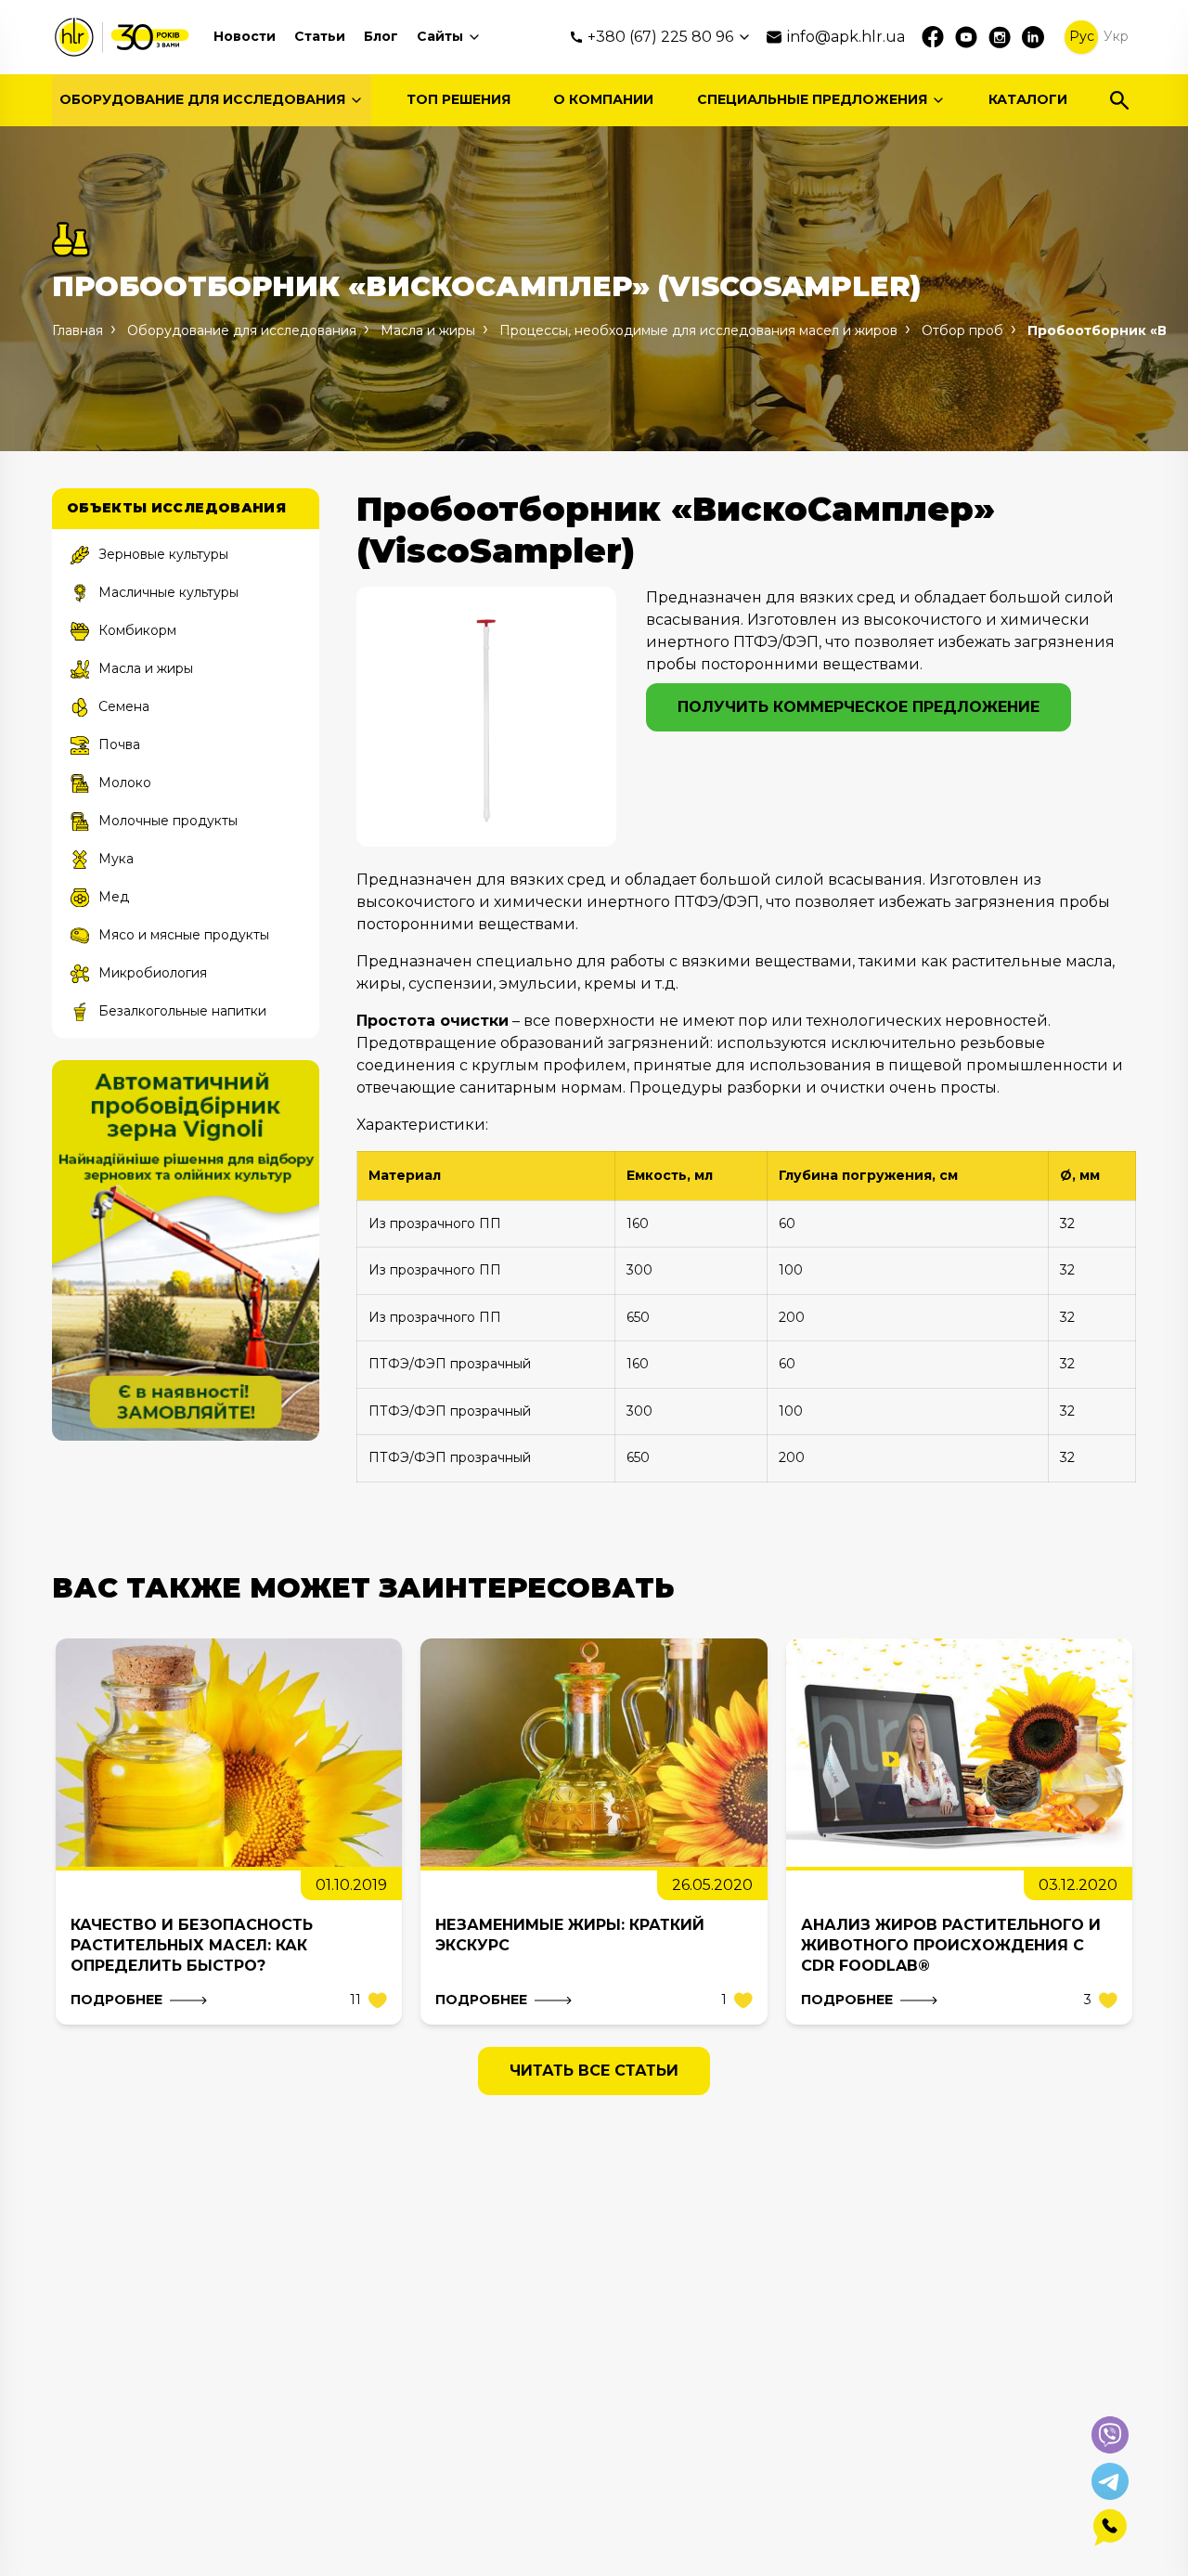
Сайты (440, 36)
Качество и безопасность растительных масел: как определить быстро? (192, 1945)
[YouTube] (966, 37)
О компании (603, 99)
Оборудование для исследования (202, 99)
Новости (245, 36)
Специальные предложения (812, 99)
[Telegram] (1110, 2481)
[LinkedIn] (1033, 37)
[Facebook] (933, 37)
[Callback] (1110, 2528)
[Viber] (1110, 2435)
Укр (1116, 36)
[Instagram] (1000, 37)
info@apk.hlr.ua (846, 37)
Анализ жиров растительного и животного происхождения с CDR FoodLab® (951, 1945)
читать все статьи (594, 2071)
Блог (381, 36)
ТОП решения (458, 99)
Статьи (320, 36)
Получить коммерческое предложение (859, 707)
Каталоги (1028, 99)
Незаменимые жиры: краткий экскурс (570, 1935)
